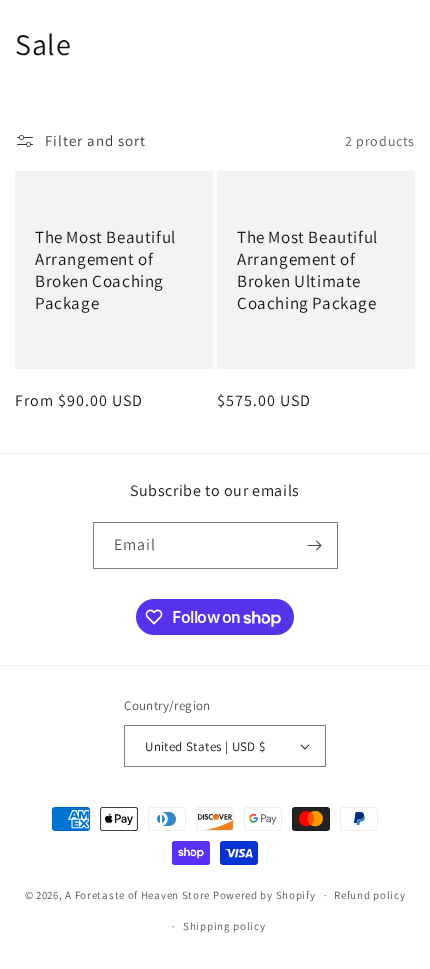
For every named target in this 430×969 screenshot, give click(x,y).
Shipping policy (224, 926)
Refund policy (369, 895)
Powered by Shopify (264, 895)
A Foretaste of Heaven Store (137, 895)
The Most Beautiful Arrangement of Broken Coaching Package (105, 270)
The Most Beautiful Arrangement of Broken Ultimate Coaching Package (307, 270)
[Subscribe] (315, 545)
